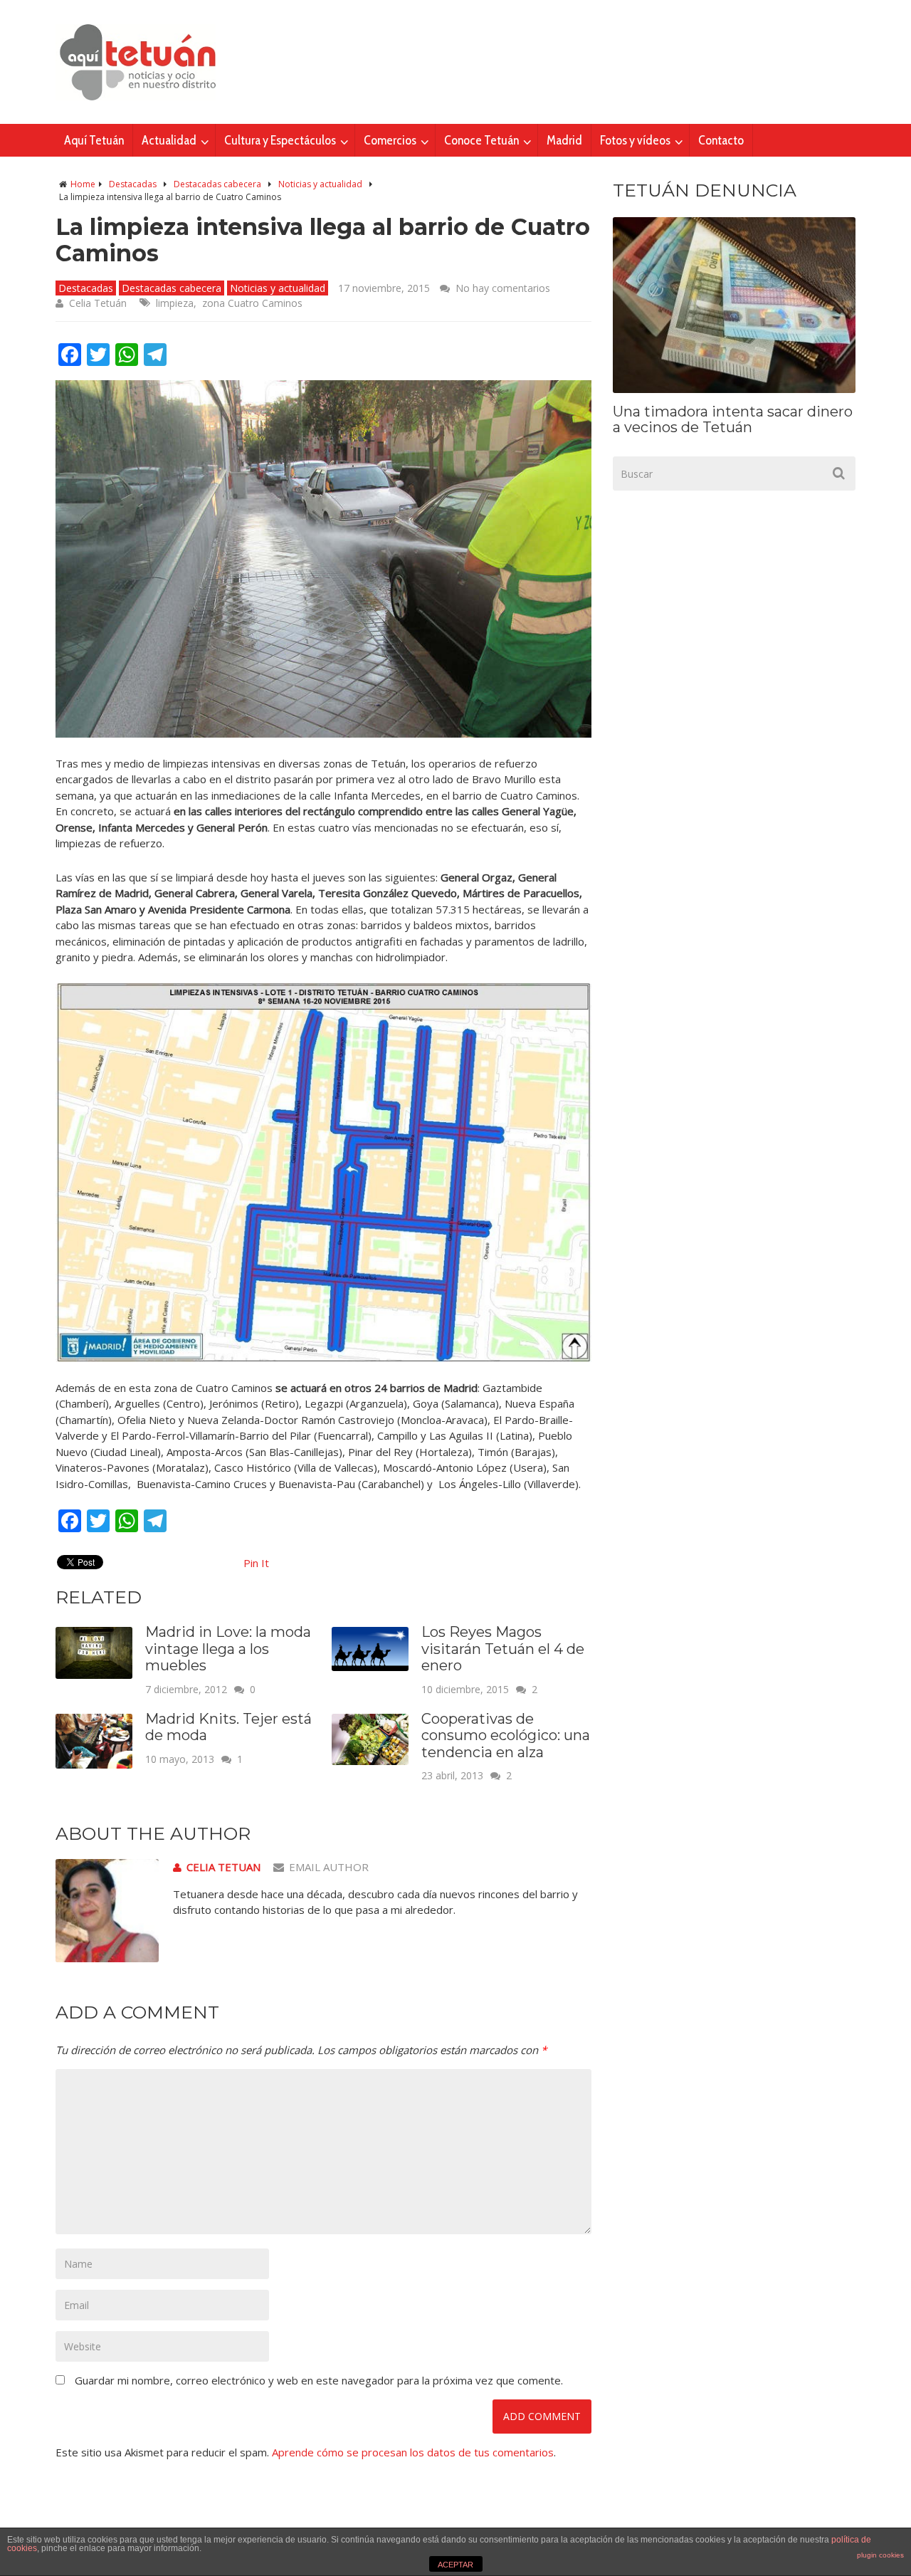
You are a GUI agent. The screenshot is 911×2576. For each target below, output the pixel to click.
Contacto (721, 140)
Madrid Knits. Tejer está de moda (228, 1727)
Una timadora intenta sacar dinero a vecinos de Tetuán (733, 419)
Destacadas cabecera (217, 184)
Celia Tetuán (98, 303)
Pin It (256, 1563)
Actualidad (169, 140)
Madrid (564, 140)
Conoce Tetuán (481, 140)
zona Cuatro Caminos (252, 303)
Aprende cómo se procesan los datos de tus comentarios (413, 2452)
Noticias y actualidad (320, 184)
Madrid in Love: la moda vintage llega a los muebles (228, 1649)
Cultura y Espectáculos (280, 140)
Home (83, 184)
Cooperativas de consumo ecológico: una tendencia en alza (506, 1735)
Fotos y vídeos (635, 140)
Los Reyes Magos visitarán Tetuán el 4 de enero (503, 1649)
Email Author (329, 1867)
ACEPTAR (455, 2565)
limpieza (175, 303)
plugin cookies (880, 2555)
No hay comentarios (503, 288)
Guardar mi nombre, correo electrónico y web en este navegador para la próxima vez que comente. (319, 2380)
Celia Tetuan (223, 1867)
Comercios (390, 140)
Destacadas (133, 184)
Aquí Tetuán (94, 140)
